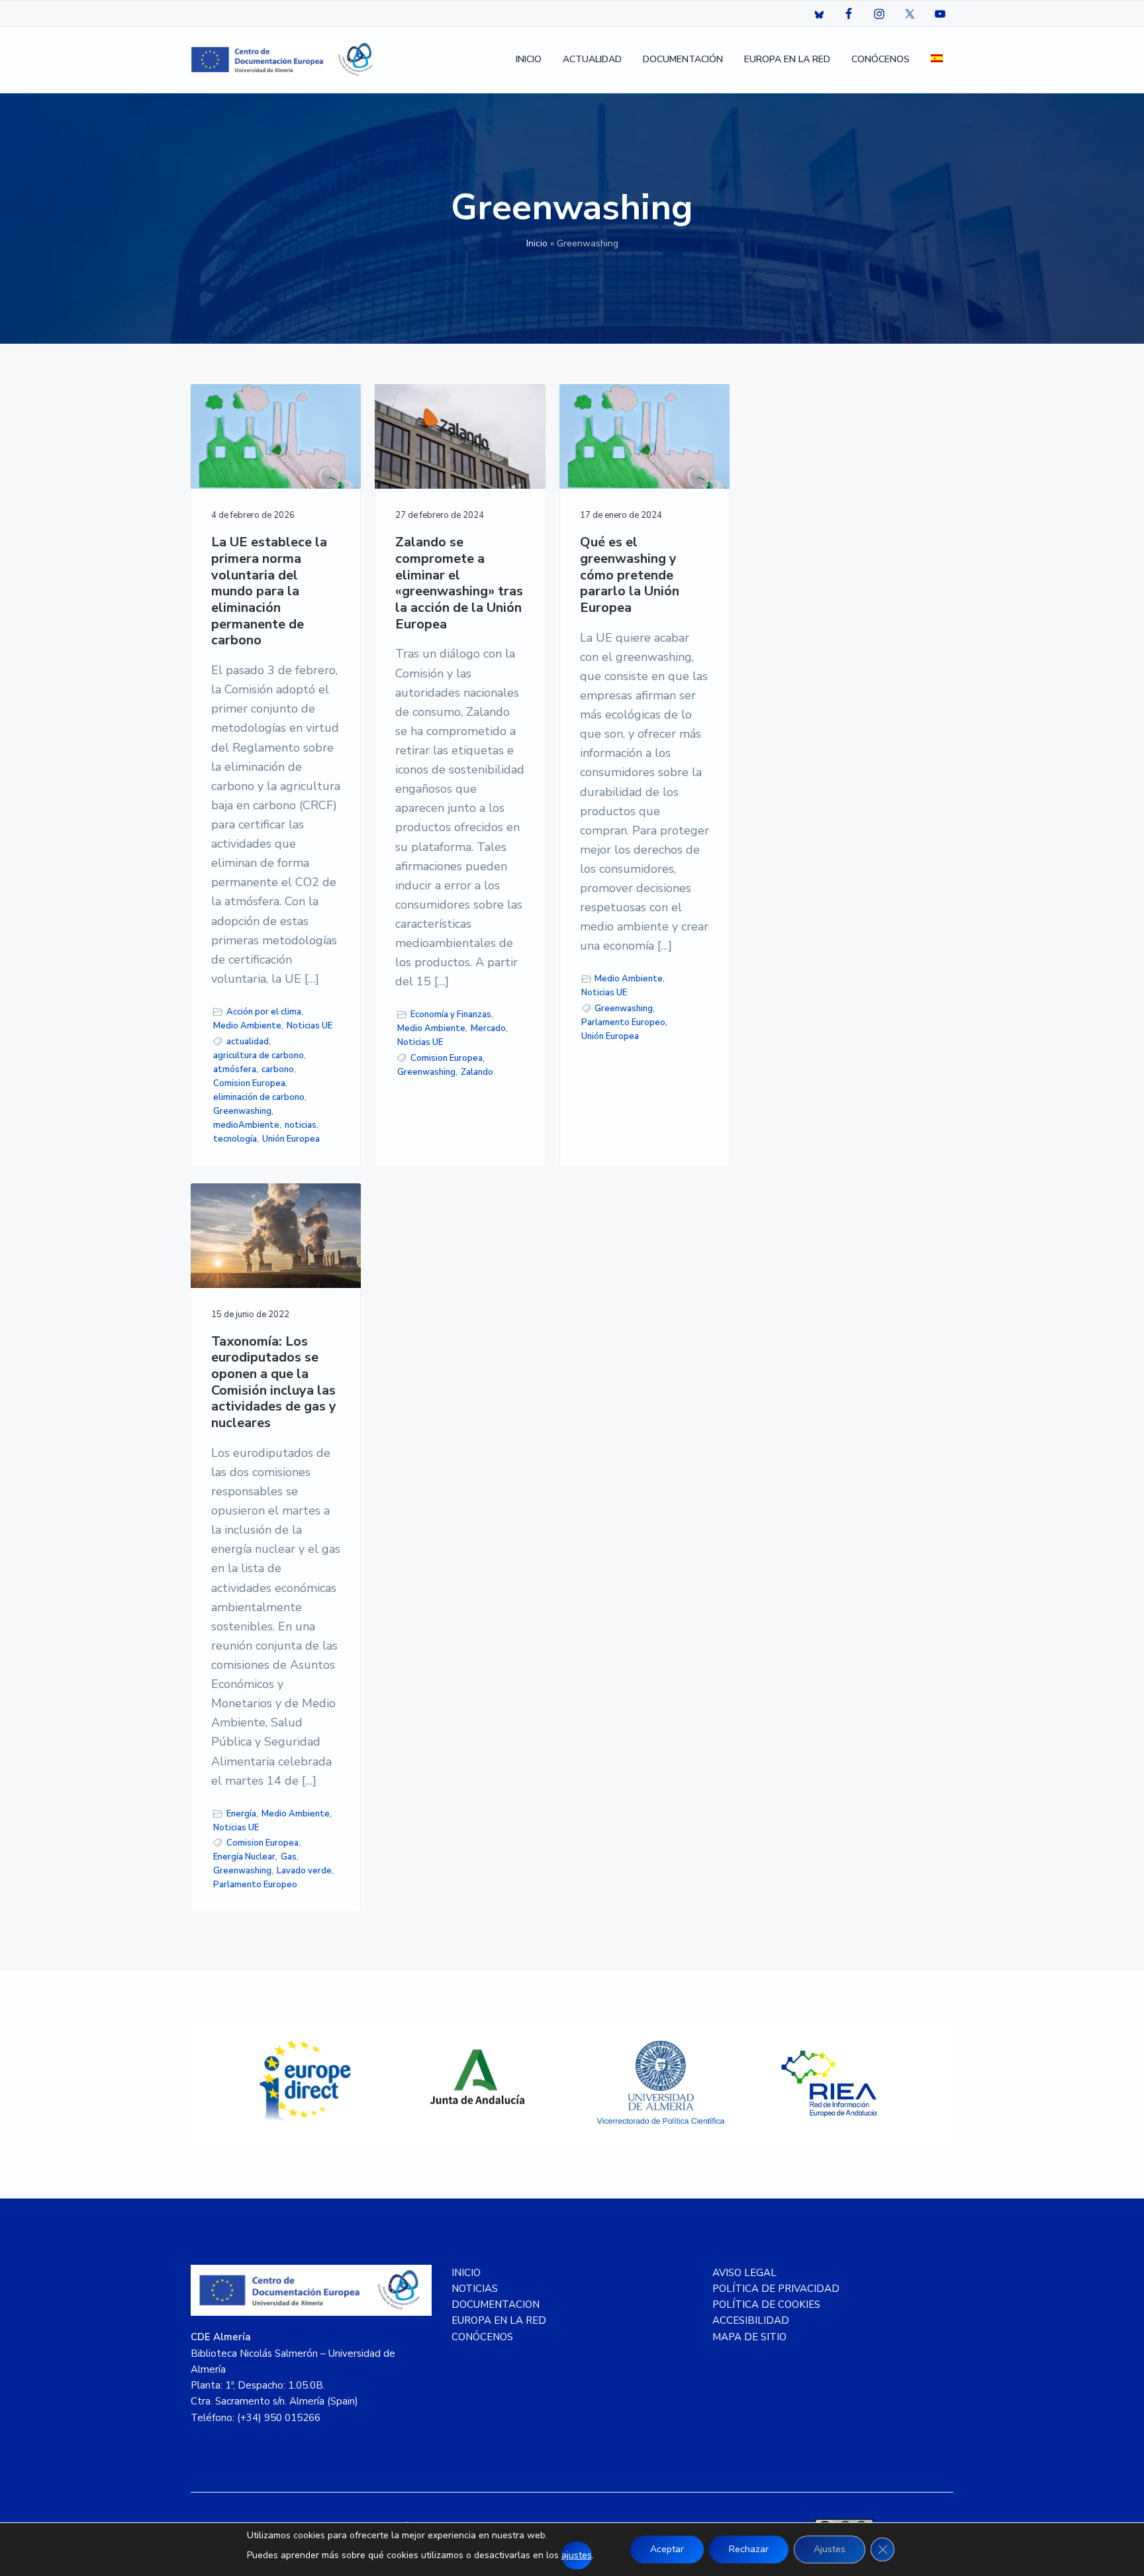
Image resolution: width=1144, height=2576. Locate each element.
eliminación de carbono (259, 1097)
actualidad (248, 1042)
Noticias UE (310, 1026)
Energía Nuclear (244, 1857)
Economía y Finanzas (451, 1015)
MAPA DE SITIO (749, 2337)
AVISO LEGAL (744, 2273)
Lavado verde (304, 1871)
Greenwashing (242, 1111)
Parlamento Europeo (623, 1022)
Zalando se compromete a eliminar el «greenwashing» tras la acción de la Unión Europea (459, 583)
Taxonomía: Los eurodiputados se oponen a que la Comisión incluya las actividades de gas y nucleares (274, 1383)
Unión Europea (291, 1139)
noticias (301, 1125)
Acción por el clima (264, 1012)
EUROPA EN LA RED (499, 2320)
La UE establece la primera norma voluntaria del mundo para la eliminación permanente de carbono (269, 592)
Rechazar (749, 2549)
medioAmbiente (246, 1125)
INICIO (466, 2273)
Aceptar (667, 2549)
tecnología (235, 1139)
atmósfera (235, 1069)
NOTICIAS (475, 2289)
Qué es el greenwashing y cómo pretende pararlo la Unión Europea (630, 575)
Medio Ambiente (247, 1026)
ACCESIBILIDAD (751, 2320)
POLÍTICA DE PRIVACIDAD (776, 2289)
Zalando (477, 1072)
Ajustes (830, 2549)
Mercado (488, 1028)
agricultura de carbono (259, 1056)
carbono (278, 1069)
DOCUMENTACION (496, 2304)
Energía (241, 1814)
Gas (289, 1857)
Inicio (537, 243)
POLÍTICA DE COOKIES (766, 2304)
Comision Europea (249, 1083)
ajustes (577, 2555)
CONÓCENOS (482, 2337)
